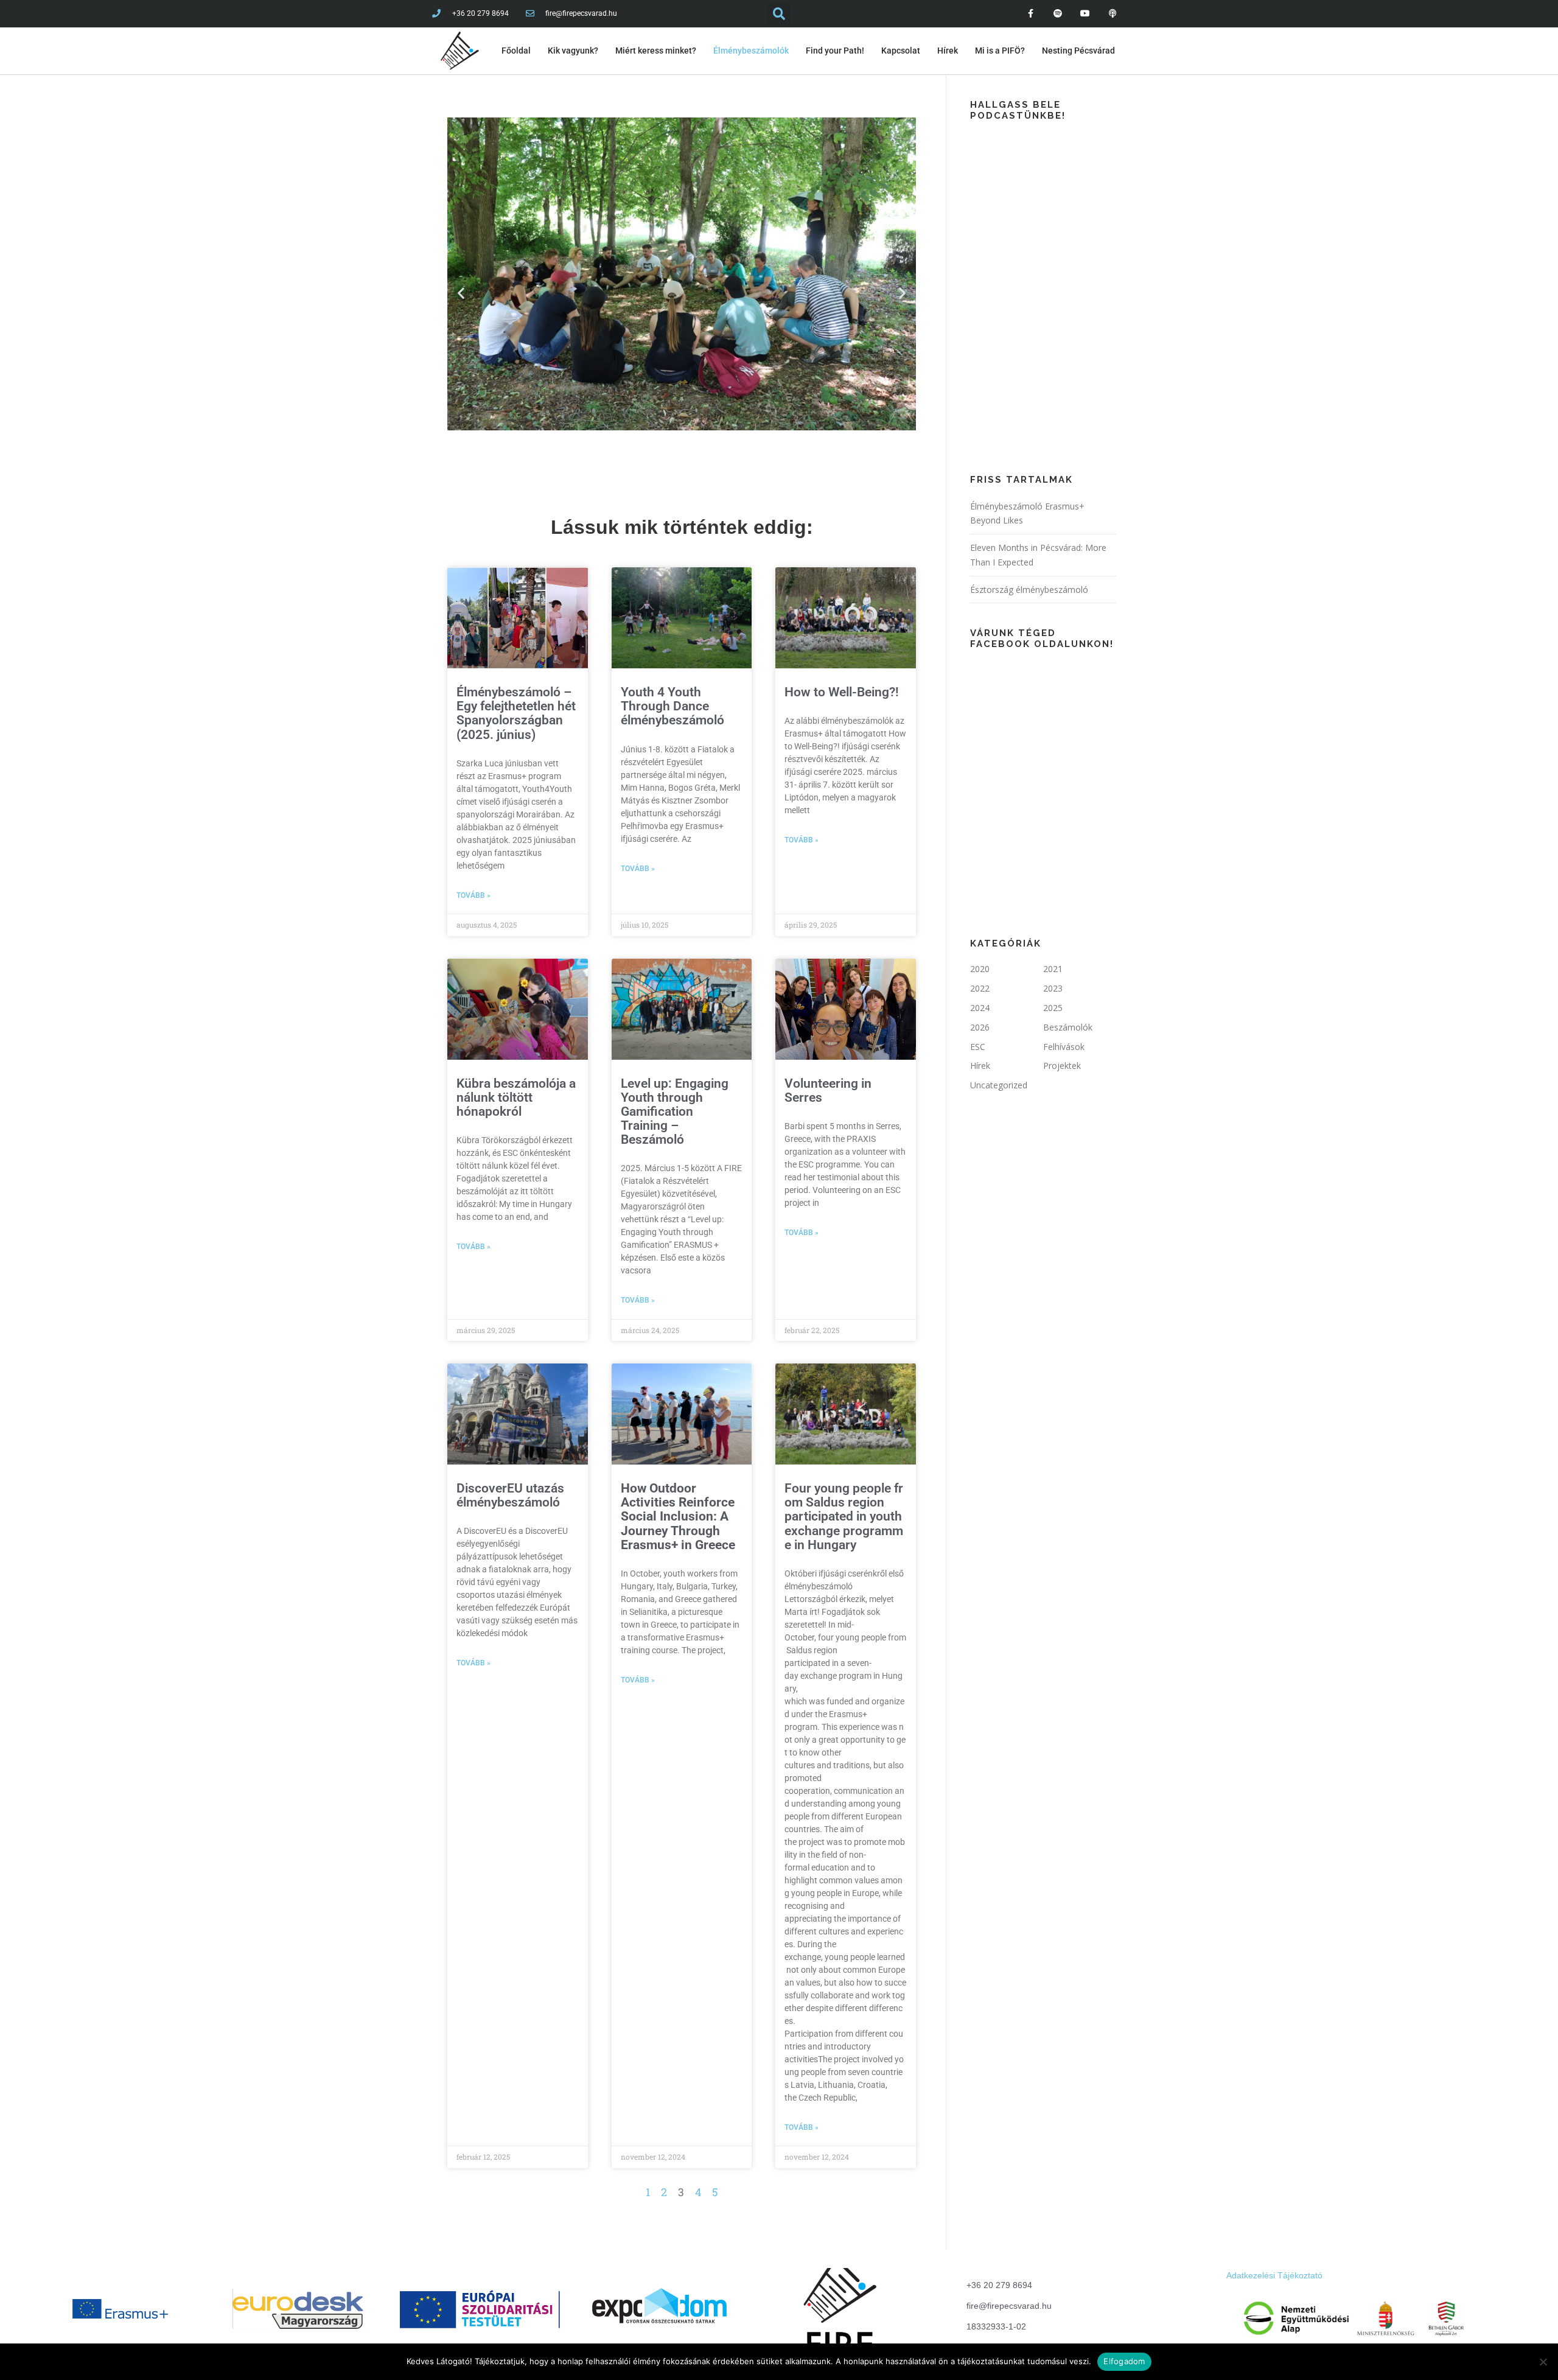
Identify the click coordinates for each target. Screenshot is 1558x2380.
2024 (980, 1008)
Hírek (948, 51)
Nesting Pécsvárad (1078, 51)
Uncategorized (999, 1085)
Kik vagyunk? (573, 51)
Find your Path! (835, 51)
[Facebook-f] (1031, 14)
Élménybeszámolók (751, 51)
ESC (978, 1047)
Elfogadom (1124, 2361)
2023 (1053, 988)
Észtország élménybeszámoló (1029, 590)
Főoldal (516, 51)
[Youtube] (1085, 14)
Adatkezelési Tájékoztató (1274, 2275)
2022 (980, 988)
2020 (980, 969)
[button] (461, 293)
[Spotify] (1058, 14)
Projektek (1062, 1066)
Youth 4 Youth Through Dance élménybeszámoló (672, 706)
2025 (1053, 1008)
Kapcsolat (901, 51)
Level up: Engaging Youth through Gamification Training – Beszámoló (675, 1111)
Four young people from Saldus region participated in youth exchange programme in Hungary (845, 1516)
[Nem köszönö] (1543, 2362)
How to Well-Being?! (842, 692)
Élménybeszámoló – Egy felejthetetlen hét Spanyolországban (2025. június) (516, 713)
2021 (1053, 969)
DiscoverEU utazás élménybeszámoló (510, 1495)
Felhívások (1064, 1047)
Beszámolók (1068, 1027)
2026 (980, 1027)
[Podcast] (1112, 14)
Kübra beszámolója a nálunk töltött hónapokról (516, 1097)
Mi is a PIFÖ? (1000, 51)
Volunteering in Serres (828, 1090)
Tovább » (473, 895)
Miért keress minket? (656, 51)
